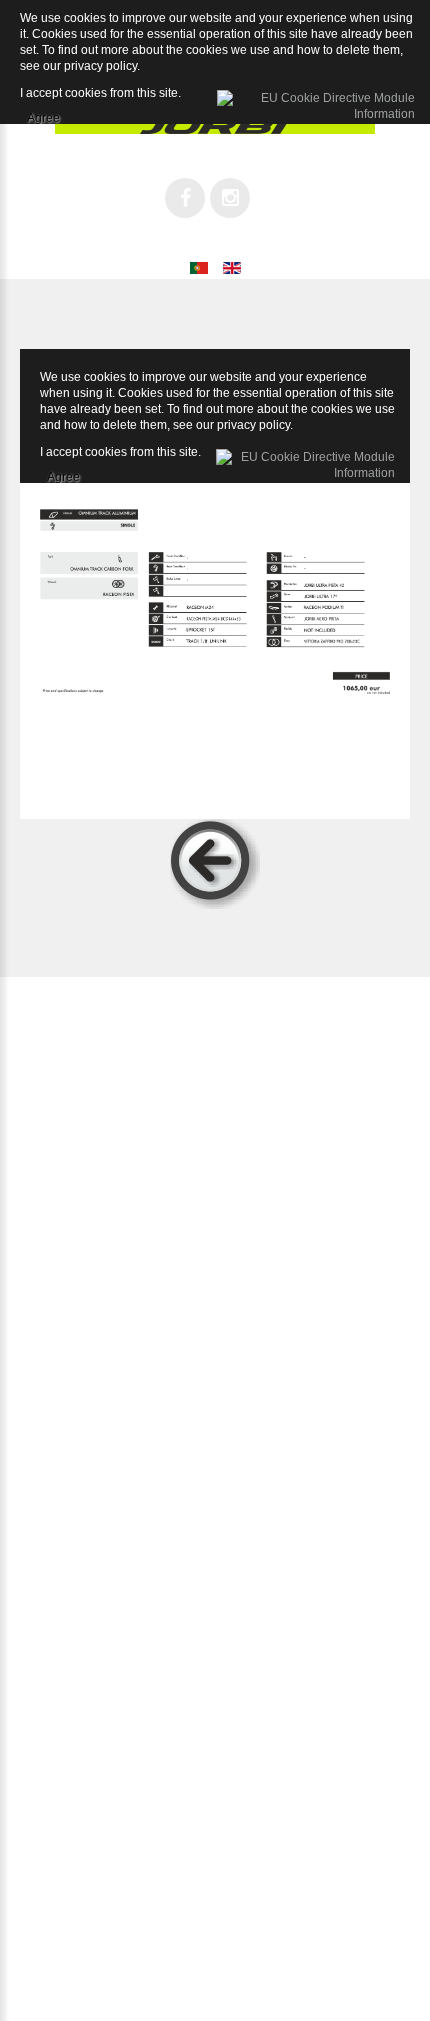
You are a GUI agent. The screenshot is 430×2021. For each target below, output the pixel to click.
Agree (63, 474)
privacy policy (253, 425)
